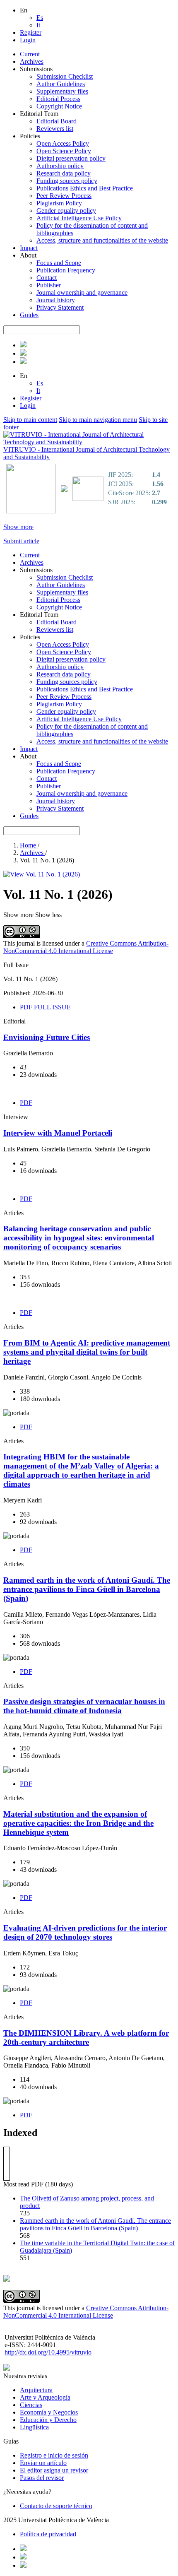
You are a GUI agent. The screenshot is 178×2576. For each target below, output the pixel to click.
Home (29, 845)
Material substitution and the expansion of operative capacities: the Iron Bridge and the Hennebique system (78, 1823)
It (38, 25)
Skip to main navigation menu (98, 420)
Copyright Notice (59, 106)
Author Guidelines (61, 84)
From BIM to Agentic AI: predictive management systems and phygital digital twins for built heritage (87, 1352)
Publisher (49, 285)
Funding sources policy (67, 181)
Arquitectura (36, 2390)
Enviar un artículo (43, 2463)
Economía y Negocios (49, 2412)
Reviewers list (55, 129)
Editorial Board (57, 121)
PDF (26, 1103)
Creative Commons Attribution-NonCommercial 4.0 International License (86, 947)
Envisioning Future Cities (47, 1037)
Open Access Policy (63, 143)
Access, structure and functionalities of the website (102, 240)
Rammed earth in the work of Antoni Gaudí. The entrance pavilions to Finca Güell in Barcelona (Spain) (87, 1589)
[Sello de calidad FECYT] (31, 512)
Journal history (56, 300)
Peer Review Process (64, 196)
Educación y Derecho (48, 2420)
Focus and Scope (59, 263)
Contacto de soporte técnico (56, 2506)
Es (40, 18)
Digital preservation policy (71, 158)
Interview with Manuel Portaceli (58, 1133)
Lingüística (34, 2427)
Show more (18, 527)
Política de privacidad (48, 2534)
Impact (29, 248)
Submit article (21, 541)
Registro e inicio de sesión (54, 2455)
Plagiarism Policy (59, 203)
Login (28, 40)
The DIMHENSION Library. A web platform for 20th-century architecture (86, 2038)
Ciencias (31, 2405)
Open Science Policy (64, 151)
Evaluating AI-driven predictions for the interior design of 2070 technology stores (85, 1932)
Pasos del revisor (42, 2478)
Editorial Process (58, 99)
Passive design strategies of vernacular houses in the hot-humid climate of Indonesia (84, 1706)
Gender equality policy (66, 211)
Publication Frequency (66, 270)
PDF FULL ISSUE (45, 1007)
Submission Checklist (65, 76)
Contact (47, 278)
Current (30, 54)
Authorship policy (60, 166)
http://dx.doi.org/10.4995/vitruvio (48, 2352)
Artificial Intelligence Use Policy (79, 218)
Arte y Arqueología (45, 2397)
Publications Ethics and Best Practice (85, 188)
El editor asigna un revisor (54, 2470)
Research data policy (64, 173)
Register (31, 33)
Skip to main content (30, 420)
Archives (32, 61)
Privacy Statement (60, 307)
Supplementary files (62, 91)
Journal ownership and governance (82, 293)
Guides (29, 315)
